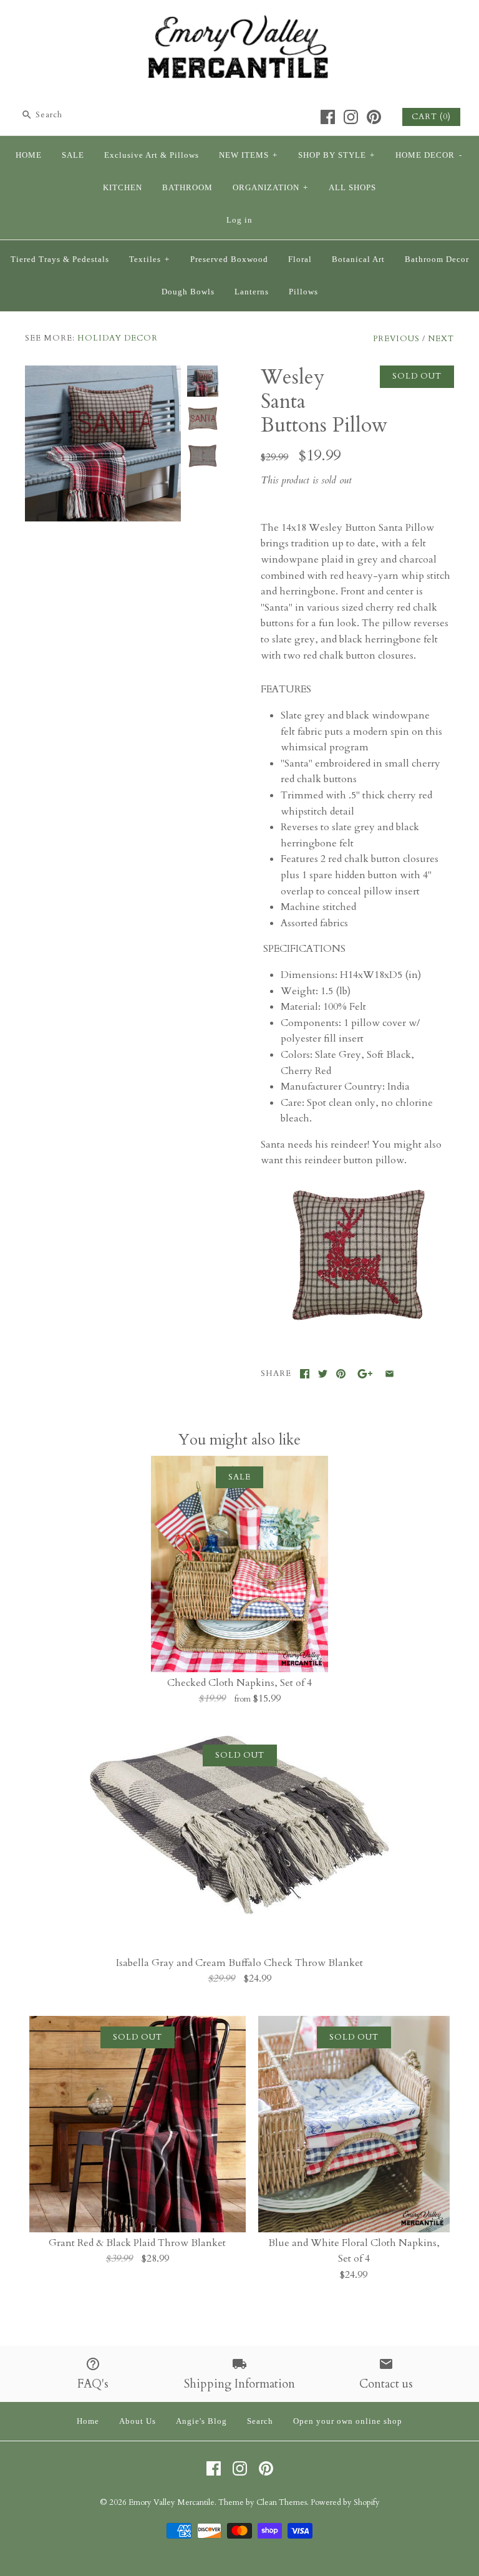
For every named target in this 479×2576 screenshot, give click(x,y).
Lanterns (252, 292)
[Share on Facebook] (305, 1374)
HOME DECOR (429, 155)
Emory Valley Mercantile (172, 2502)
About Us (138, 2421)
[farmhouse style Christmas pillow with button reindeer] (357, 1325)
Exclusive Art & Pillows (152, 155)
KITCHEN (123, 188)
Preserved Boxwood (229, 259)
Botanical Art (358, 259)
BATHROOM (187, 188)
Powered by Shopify (345, 2502)
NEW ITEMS (248, 155)
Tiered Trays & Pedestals (60, 259)
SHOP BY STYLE (336, 155)
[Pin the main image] (341, 1374)
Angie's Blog (201, 2421)
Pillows (303, 292)
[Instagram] (351, 117)
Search (260, 2421)
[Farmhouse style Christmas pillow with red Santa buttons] (103, 373)
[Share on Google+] (365, 1374)
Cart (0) (431, 117)
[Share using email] (389, 1374)
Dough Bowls (188, 292)
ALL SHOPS (352, 188)
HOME (29, 155)
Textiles (149, 259)
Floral (300, 259)
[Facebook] (328, 117)
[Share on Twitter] (323, 1374)
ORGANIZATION (270, 188)
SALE (73, 155)
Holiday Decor (118, 338)
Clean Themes (282, 2502)
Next (441, 339)
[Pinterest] (374, 117)
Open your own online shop (348, 2421)
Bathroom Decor (437, 259)
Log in (239, 220)
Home (88, 2421)
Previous (396, 339)
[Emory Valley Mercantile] (239, 20)
